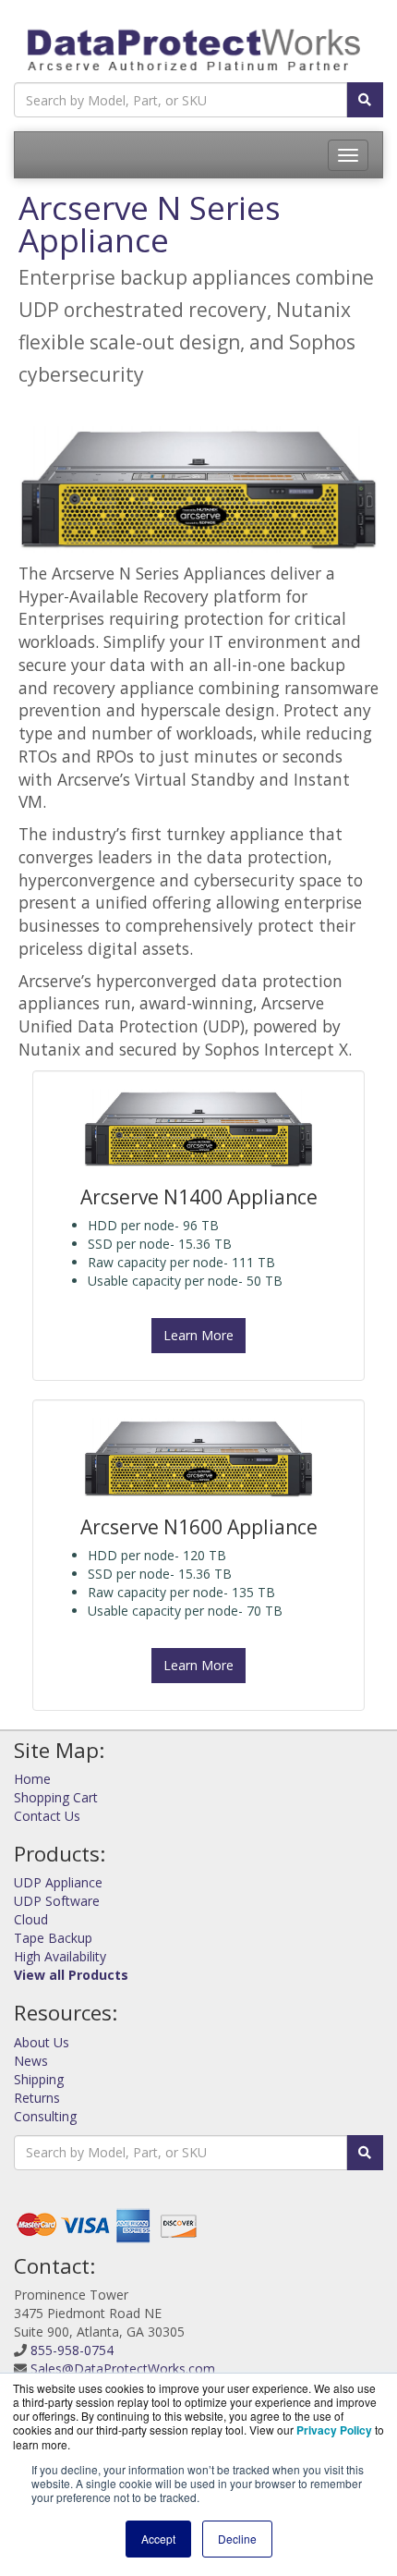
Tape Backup (53, 1938)
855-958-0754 (72, 2350)
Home (32, 1779)
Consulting (45, 2116)
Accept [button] (158, 2539)
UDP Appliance (58, 1882)
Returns (37, 2098)
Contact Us (47, 1816)
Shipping (39, 2079)
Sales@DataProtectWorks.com (123, 2368)
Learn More (198, 1335)
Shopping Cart (56, 1797)
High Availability (60, 1956)
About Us (42, 2042)
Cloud (31, 1919)
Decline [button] (237, 2539)
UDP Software (57, 1901)
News (31, 2061)
